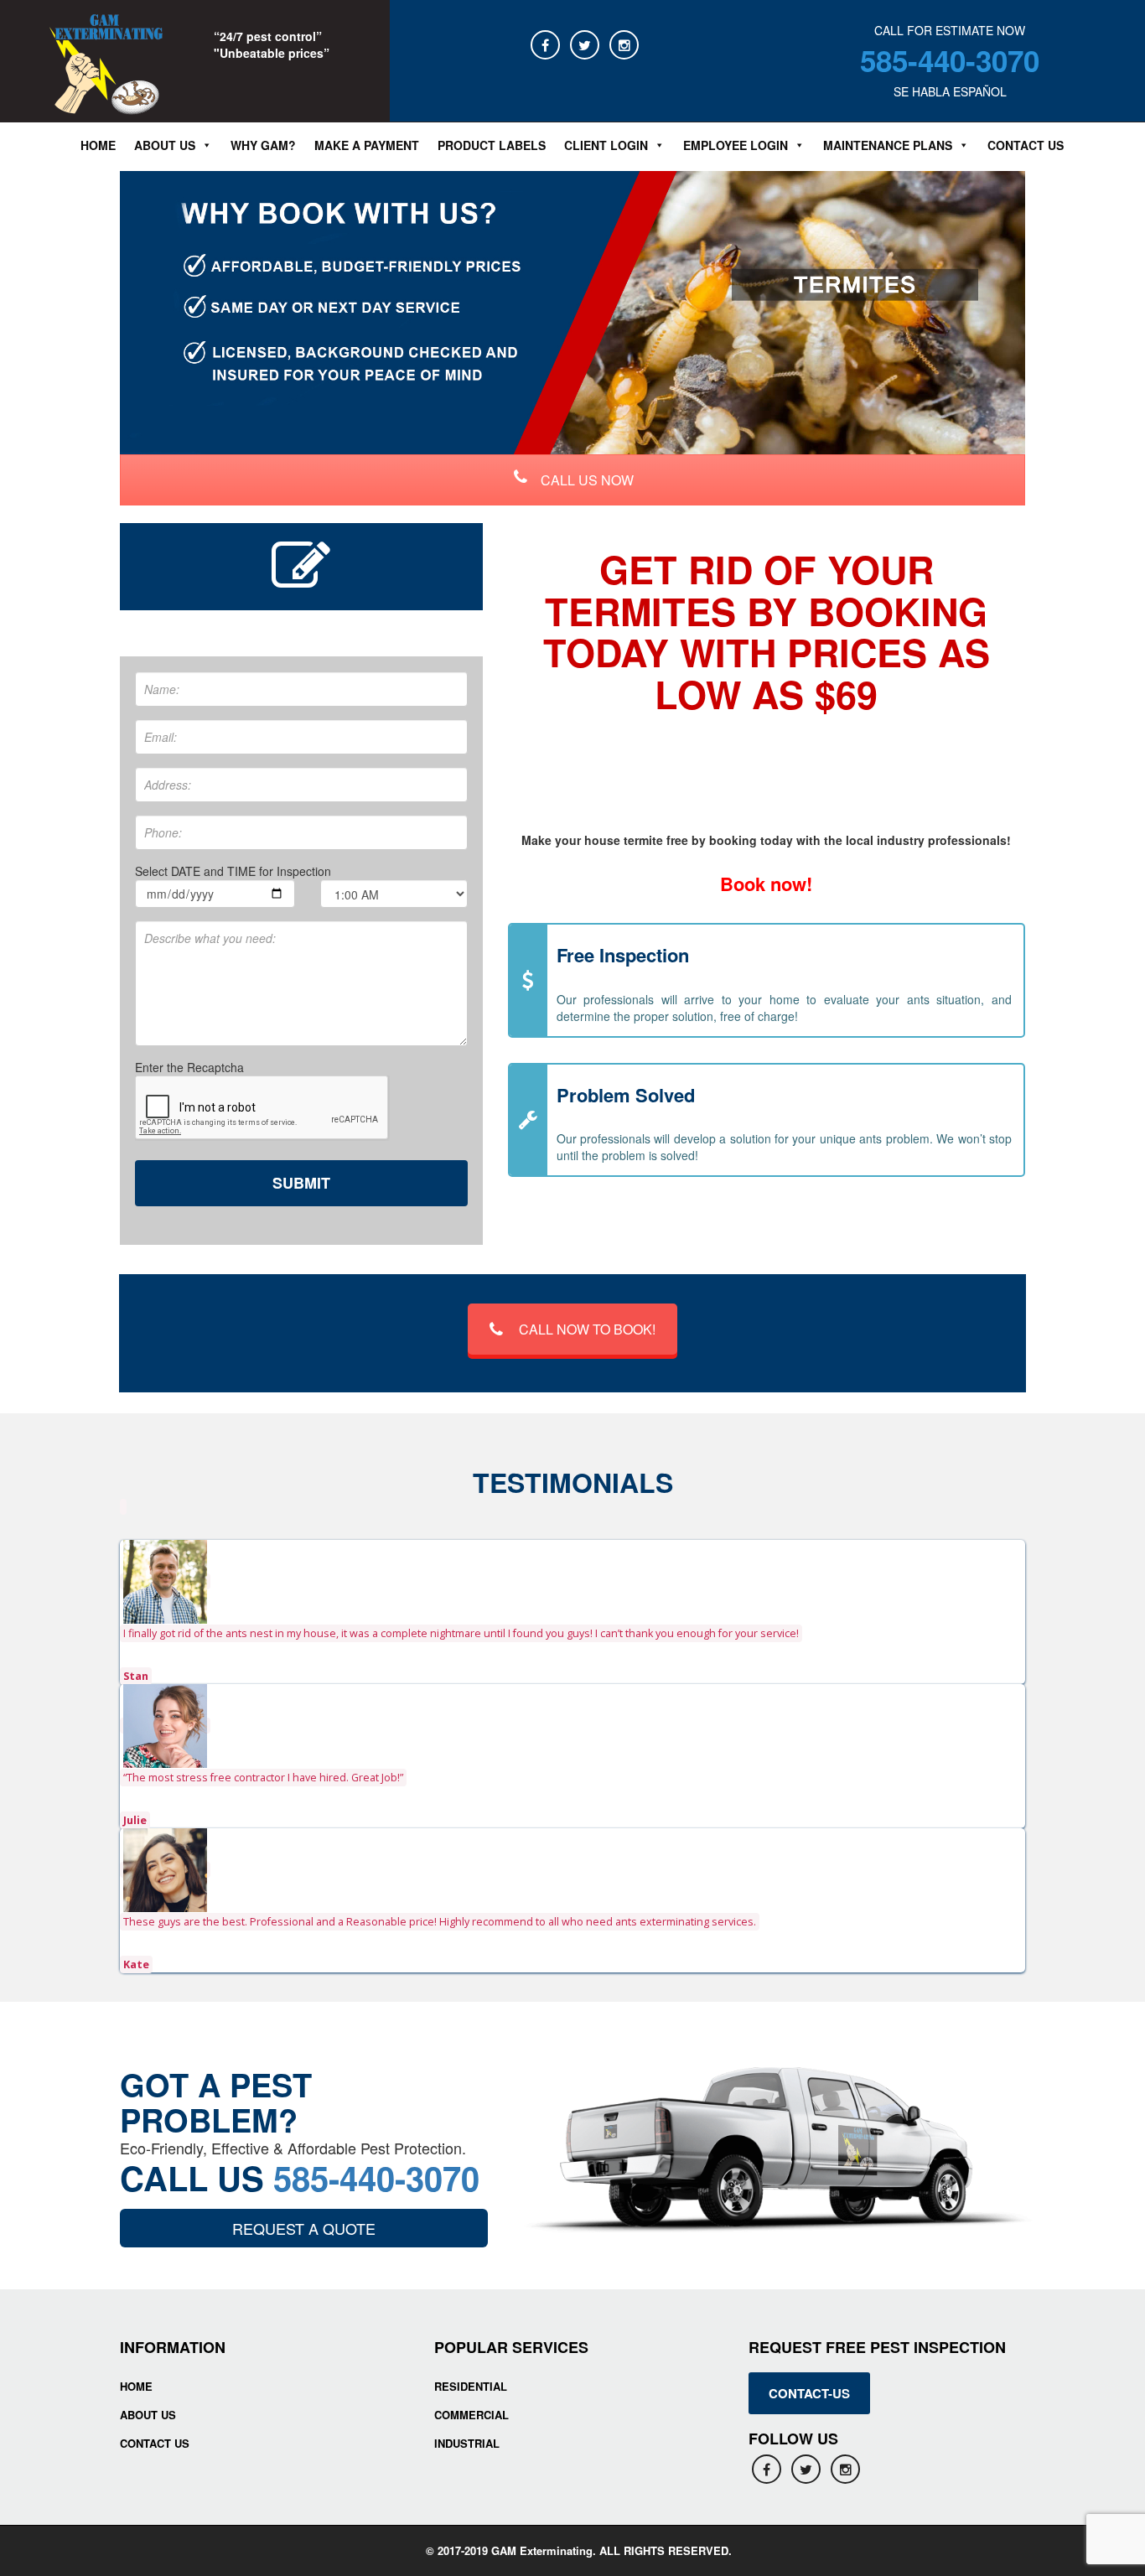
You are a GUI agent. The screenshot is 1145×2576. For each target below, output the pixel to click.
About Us (148, 2415)
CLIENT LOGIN (606, 145)
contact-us (809, 2393)
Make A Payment (367, 145)
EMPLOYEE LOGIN (736, 145)
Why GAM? (263, 145)
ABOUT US (165, 145)
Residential (471, 2386)
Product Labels (492, 145)
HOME (136, 2386)
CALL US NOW (585, 480)
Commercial (471, 2415)
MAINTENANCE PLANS (888, 145)
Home (98, 145)
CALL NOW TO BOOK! (587, 1329)
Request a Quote (304, 2228)
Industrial (467, 2443)
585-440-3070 (950, 60)
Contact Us (1026, 145)
